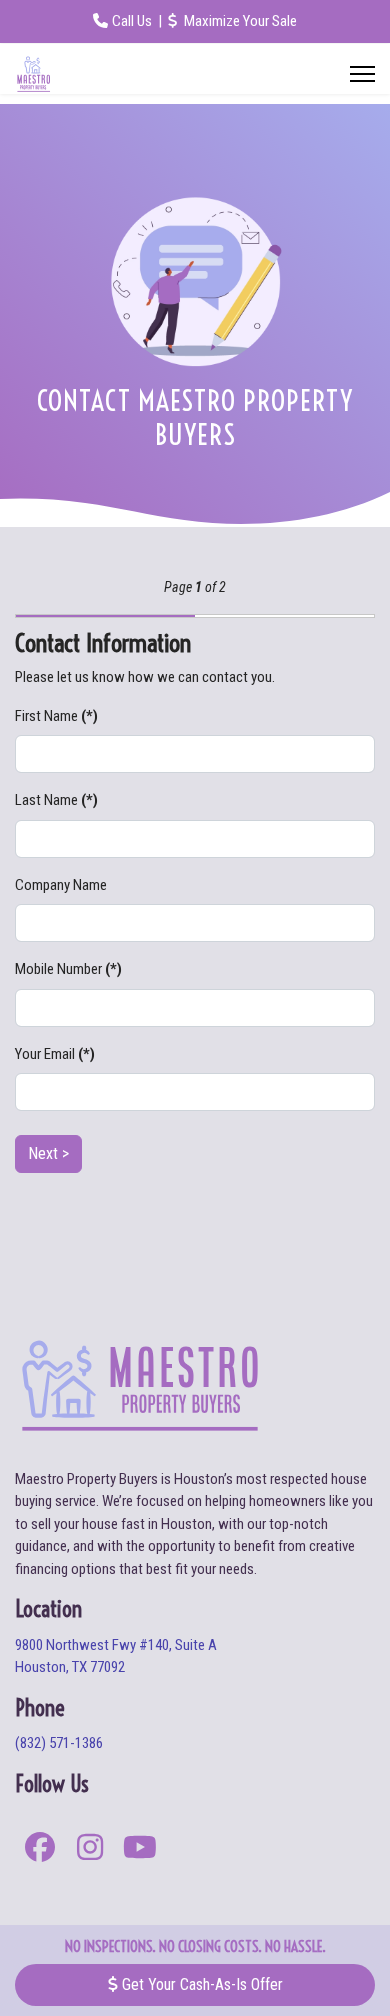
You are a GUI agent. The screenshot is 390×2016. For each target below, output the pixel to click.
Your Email (55, 1054)
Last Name (56, 800)
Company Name (61, 885)
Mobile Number (68, 969)
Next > (48, 1153)
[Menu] (362, 74)
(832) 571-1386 (59, 1743)
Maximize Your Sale (239, 21)
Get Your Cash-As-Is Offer (200, 1984)
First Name (56, 716)
